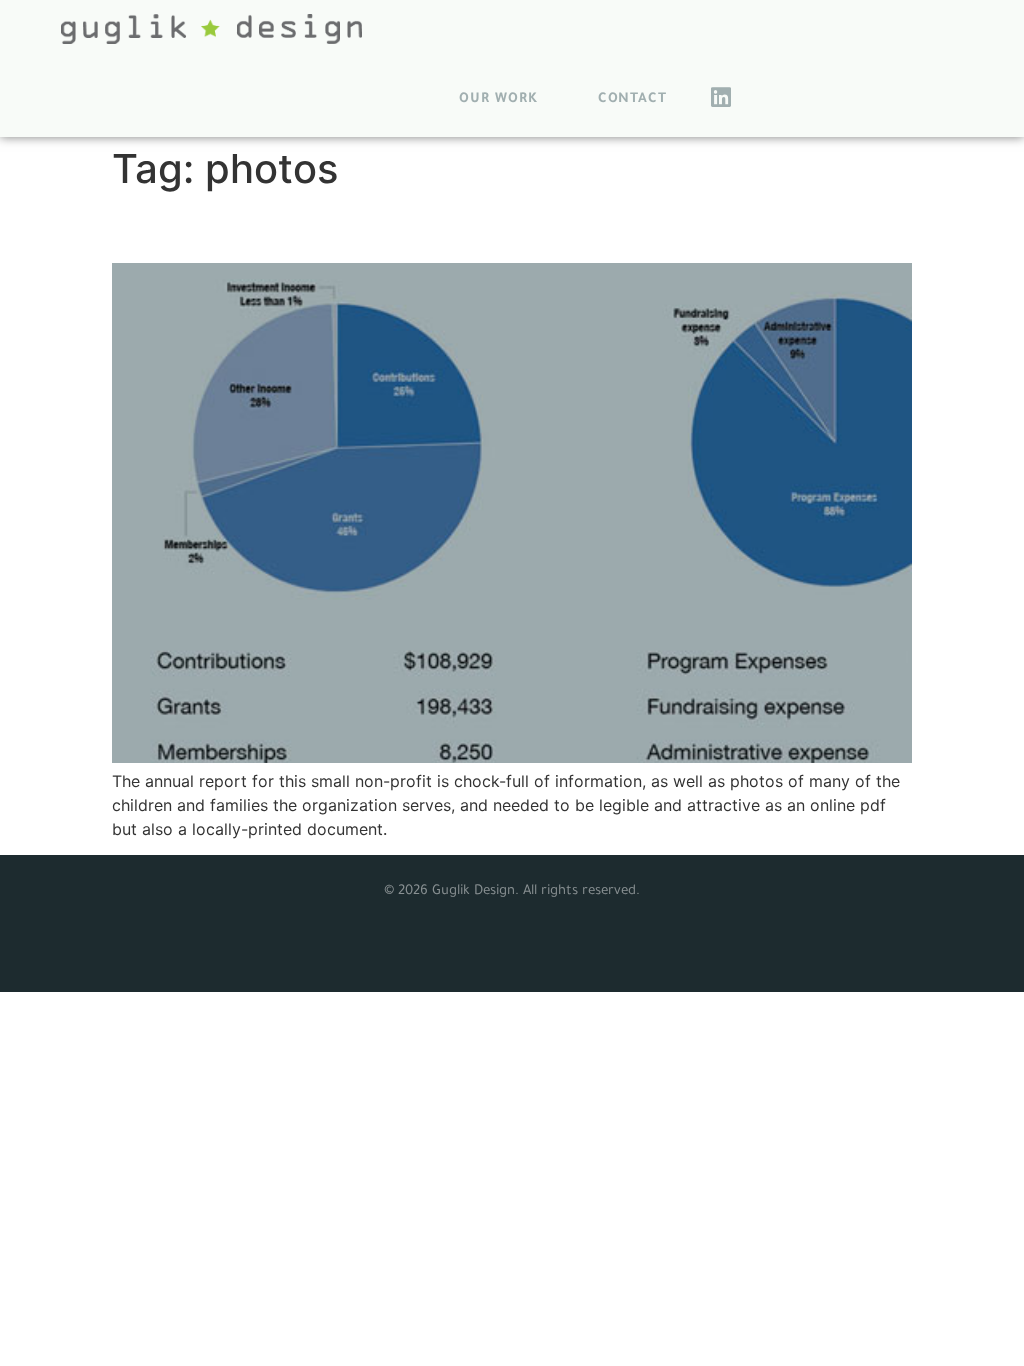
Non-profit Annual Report (304, 227)
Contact (632, 99)
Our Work (498, 99)
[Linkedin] (721, 97)
